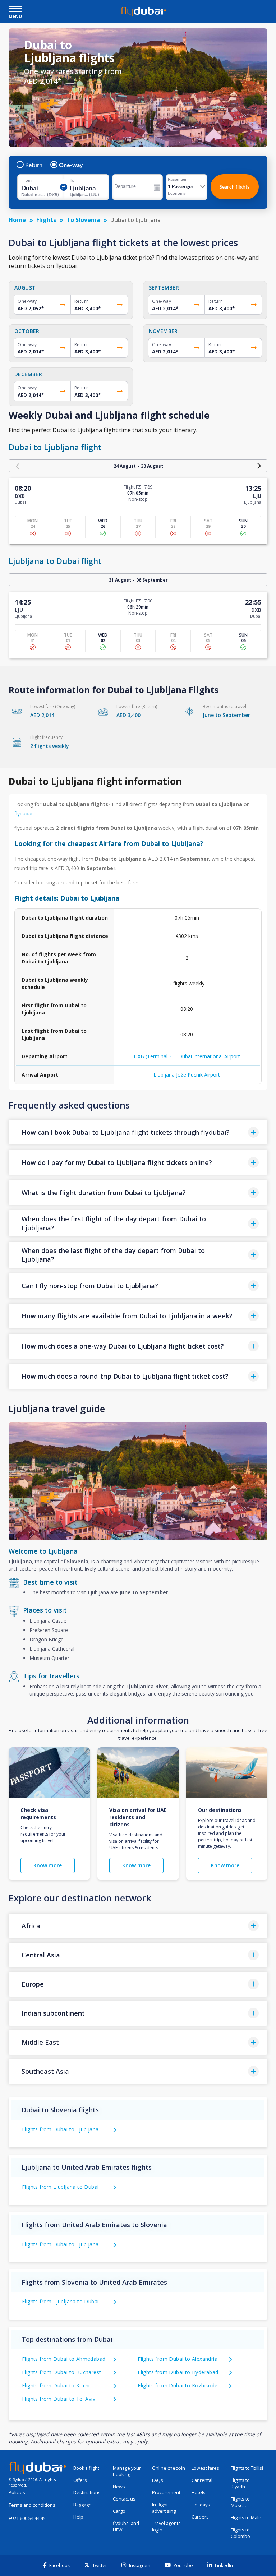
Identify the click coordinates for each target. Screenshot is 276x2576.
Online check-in (169, 2468)
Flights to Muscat (240, 2502)
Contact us (124, 2499)
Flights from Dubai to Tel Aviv (59, 2399)
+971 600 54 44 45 (27, 2518)
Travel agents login (166, 2527)
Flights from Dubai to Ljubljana (60, 2129)
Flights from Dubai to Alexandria (178, 2359)
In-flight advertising (164, 2508)
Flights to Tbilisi (247, 2468)
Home (17, 220)
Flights (46, 220)
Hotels (199, 2492)
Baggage (82, 2505)
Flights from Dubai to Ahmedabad (64, 2359)
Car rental (202, 2480)
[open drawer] (15, 10)
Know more (48, 1865)
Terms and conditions (32, 2505)
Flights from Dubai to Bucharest (61, 2372)
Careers (200, 2517)
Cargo (119, 2511)
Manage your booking (127, 2471)
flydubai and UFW (126, 2527)
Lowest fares (205, 2468)
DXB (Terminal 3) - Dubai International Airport (187, 1056)
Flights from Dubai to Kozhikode (178, 2385)
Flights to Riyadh (240, 2483)
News (119, 2487)
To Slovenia (83, 220)
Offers (80, 2480)
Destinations (87, 2492)
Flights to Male (246, 2518)
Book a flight (86, 2468)
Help (78, 2517)
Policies (17, 2492)
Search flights (234, 187)
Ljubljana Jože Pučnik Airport (187, 1075)
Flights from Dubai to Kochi (56, 2385)
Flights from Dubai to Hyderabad (178, 2372)
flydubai (23, 813)
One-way (71, 165)
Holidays (201, 2505)
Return (34, 165)
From (26, 180)
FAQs (158, 2480)
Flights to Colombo (240, 2533)
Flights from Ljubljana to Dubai (60, 2187)
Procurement (166, 2492)
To (72, 180)
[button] (138, 1132)
